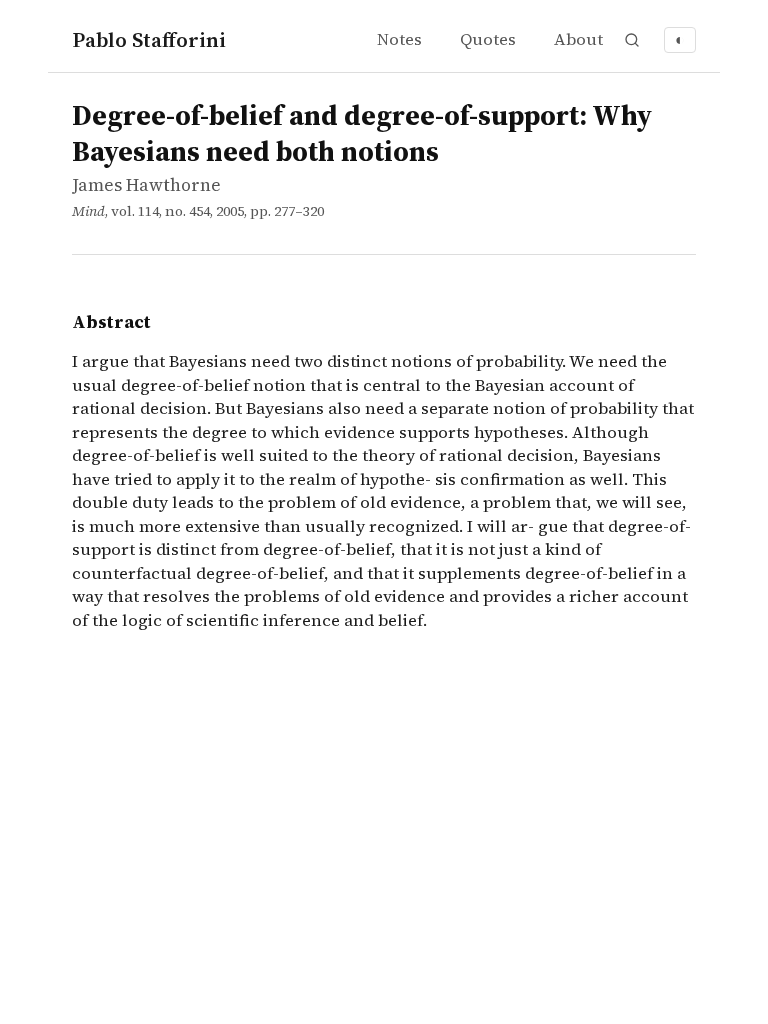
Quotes (488, 39)
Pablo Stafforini (149, 39)
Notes (399, 39)
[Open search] (632, 40)
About (578, 39)
